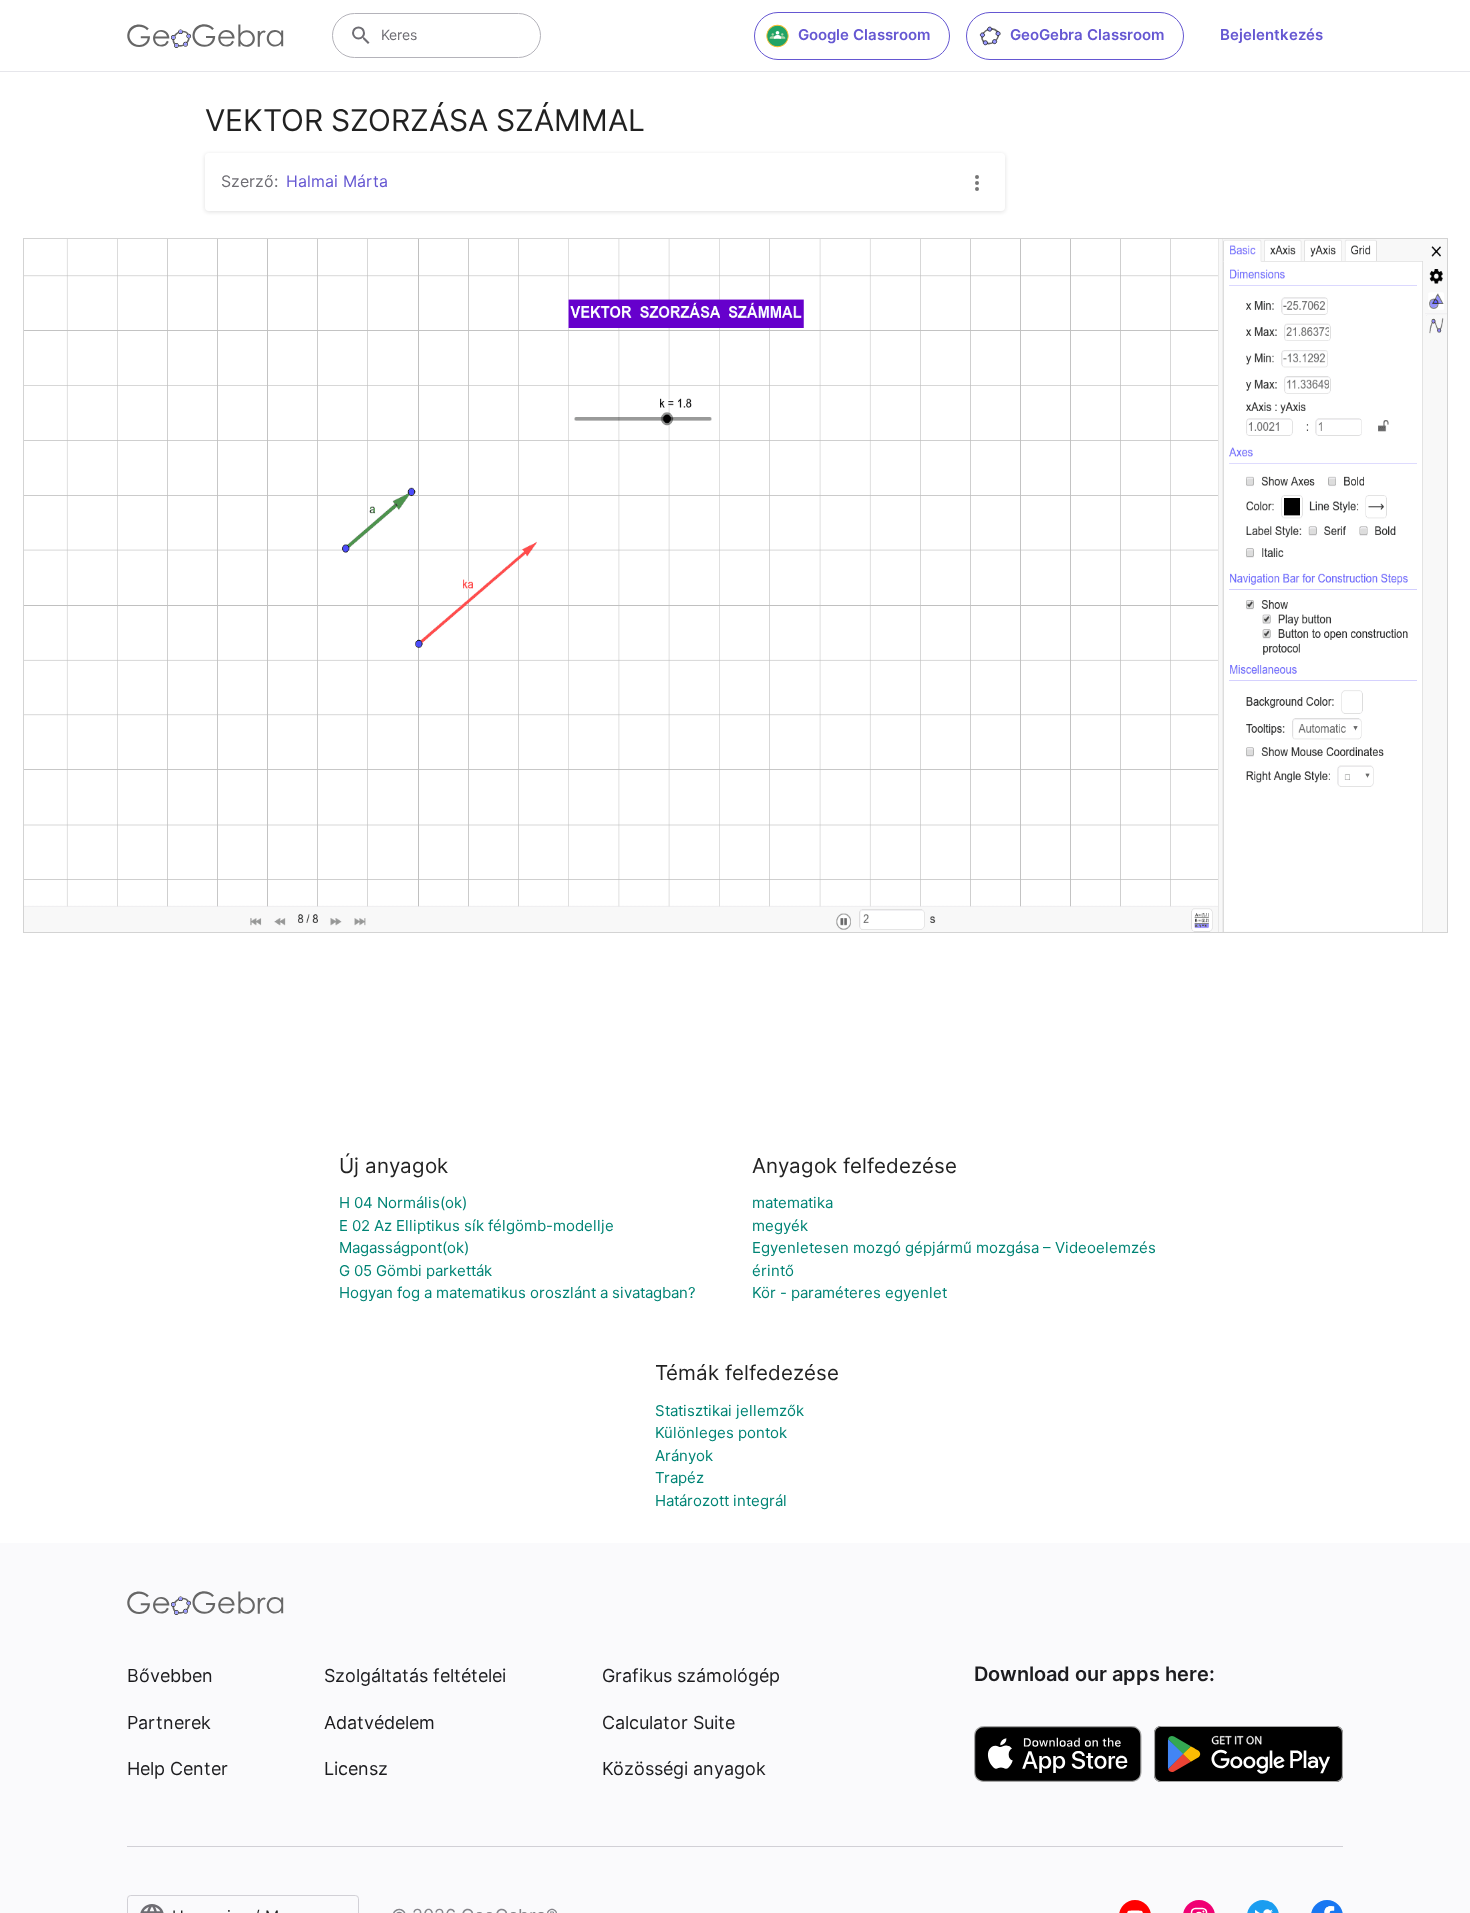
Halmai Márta (337, 181)
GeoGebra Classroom (1087, 34)
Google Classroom (864, 34)
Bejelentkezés (1271, 34)
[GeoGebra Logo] (205, 36)
